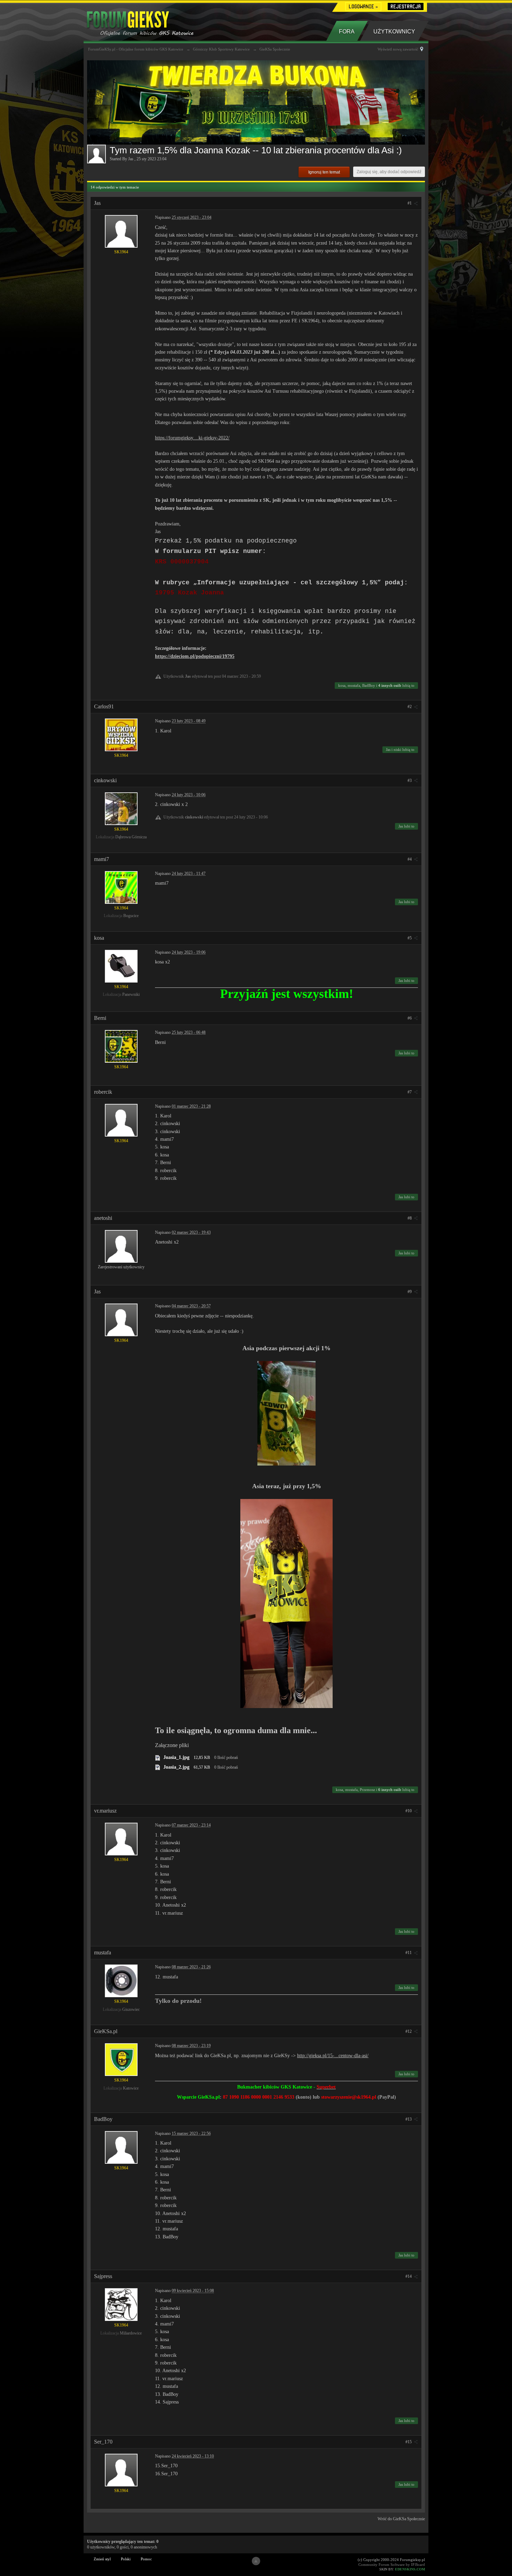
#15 (409, 2442)
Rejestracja (406, 6)
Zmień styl (102, 2559)
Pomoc (146, 2559)
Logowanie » (363, 6)
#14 (409, 2276)
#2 (410, 707)
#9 (410, 1292)
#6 (410, 1018)
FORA (347, 32)
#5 (410, 938)
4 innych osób (390, 685)
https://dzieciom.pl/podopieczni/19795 (195, 656)
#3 (410, 781)
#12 (409, 2031)
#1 (410, 203)
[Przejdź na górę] (256, 2561)
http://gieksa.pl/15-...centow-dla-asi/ (333, 2056)
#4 (410, 859)
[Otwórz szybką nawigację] (422, 49)
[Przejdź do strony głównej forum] (151, 21)
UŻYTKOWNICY (394, 32)
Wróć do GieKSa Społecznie (401, 2519)
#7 (410, 1092)
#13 (409, 2119)
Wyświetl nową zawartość (398, 49)
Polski (126, 2559)
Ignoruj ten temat (324, 172)
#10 (409, 1811)
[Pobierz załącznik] (158, 1757)
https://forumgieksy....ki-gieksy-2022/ (192, 438)
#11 (409, 1953)
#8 (410, 1218)
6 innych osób (390, 1790)
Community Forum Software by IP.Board (392, 2565)
